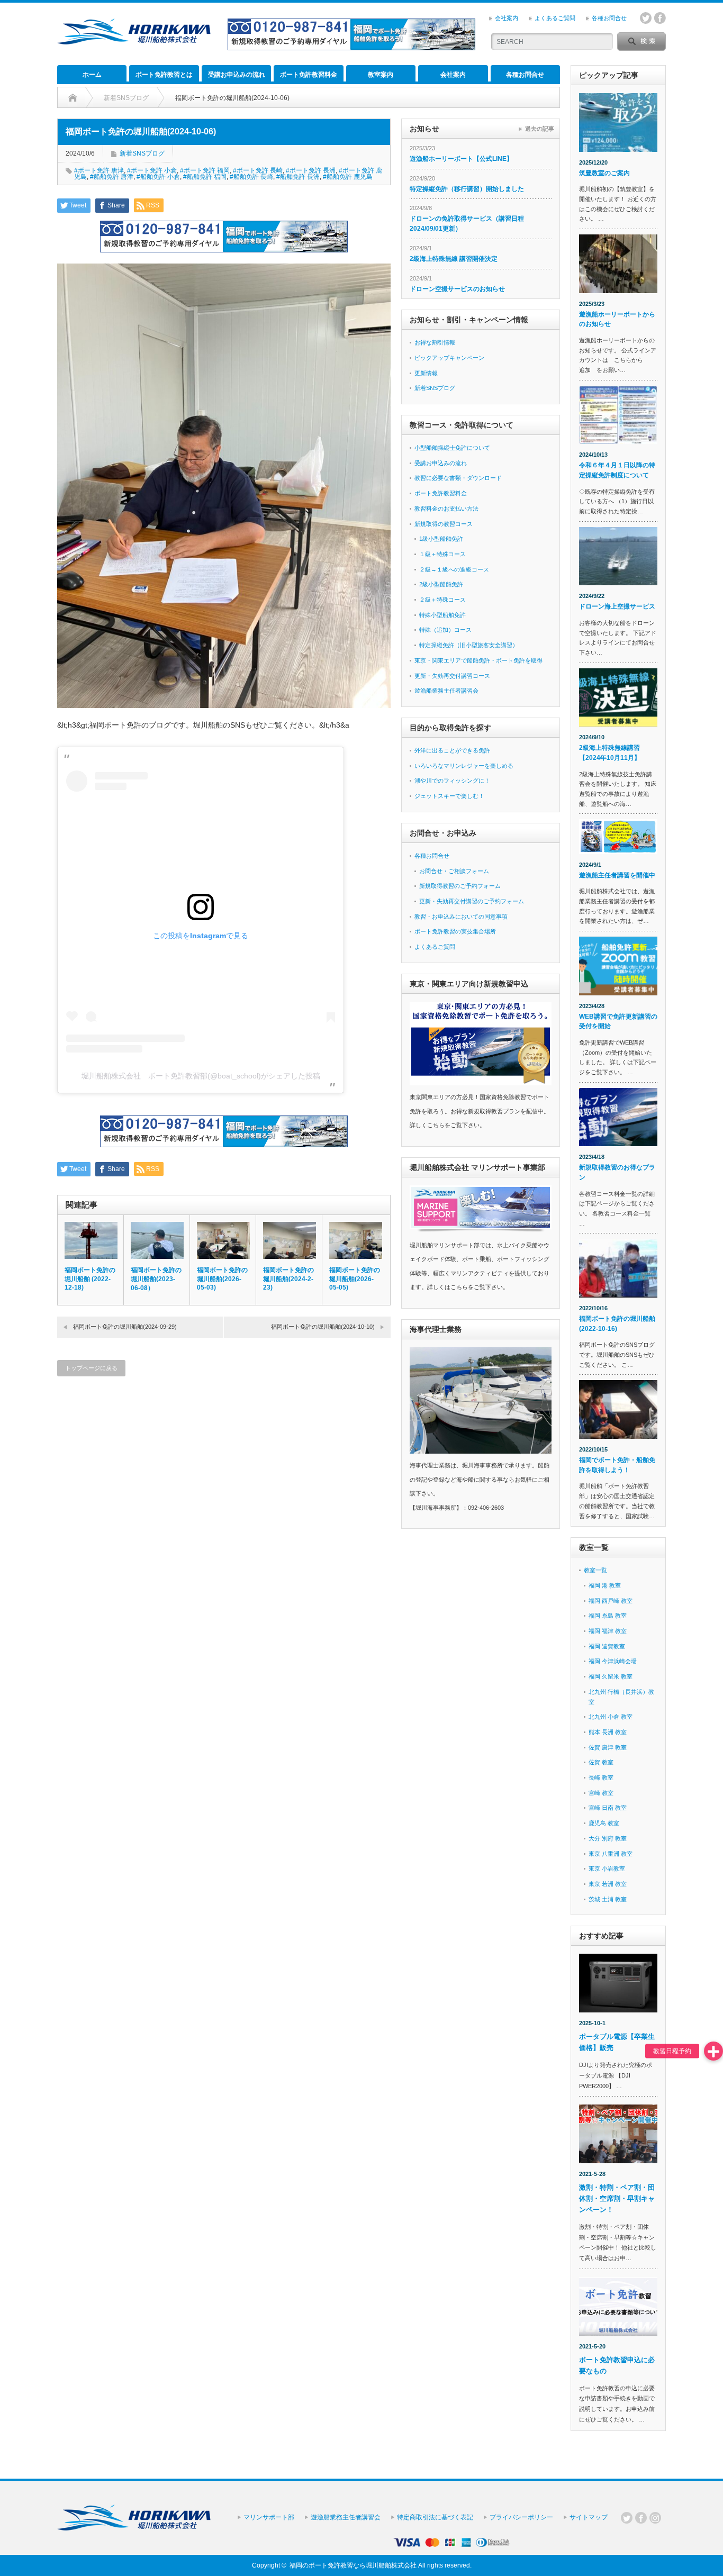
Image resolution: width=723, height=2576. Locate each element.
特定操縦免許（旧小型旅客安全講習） (469, 645)
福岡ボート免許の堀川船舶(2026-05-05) (355, 1279)
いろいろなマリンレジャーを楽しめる (464, 766)
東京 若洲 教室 (608, 1884)
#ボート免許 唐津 (99, 170)
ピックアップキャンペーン (449, 358)
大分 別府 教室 (608, 1838)
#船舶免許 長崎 (251, 177)
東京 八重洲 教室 (611, 1854)
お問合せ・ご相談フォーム (454, 871)
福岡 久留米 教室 (611, 1676)
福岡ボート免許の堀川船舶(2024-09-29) (125, 1327)
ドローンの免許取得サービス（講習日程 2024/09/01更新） (467, 224)
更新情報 (426, 373)
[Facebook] (641, 2518)
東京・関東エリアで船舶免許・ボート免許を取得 (478, 660)
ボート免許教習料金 (309, 75)
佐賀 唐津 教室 (608, 1747)
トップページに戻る (91, 1368)
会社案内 (507, 18)
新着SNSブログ (142, 153)
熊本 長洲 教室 (608, 1732)
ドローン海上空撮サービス (617, 606)
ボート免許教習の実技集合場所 (455, 931)
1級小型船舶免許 (441, 539)
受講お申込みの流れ (237, 75)
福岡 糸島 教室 (608, 1616)
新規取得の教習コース (444, 524)
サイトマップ (589, 2517)
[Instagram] (655, 2518)
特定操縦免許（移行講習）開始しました (467, 189)
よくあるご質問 (555, 18)
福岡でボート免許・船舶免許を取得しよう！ (617, 1465)
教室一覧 (595, 1570)
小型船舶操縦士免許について (452, 448)
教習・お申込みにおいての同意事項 (461, 917)
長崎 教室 (601, 1777)
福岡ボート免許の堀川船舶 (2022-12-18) (90, 1279)
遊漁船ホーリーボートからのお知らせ (617, 319)
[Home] (73, 98)
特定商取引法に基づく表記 (435, 2517)
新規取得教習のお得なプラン (617, 1172)
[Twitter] (627, 2518)
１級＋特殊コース (442, 554)
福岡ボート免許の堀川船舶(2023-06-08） (156, 1279)
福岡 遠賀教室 (607, 1646)
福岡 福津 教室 (608, 1631)
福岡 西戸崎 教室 (611, 1601)
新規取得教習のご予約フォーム (460, 886)
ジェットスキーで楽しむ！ (449, 796)
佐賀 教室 (601, 1762)
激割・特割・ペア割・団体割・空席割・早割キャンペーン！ (617, 2198)
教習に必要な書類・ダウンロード (458, 478)
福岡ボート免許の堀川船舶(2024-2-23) (288, 1279)
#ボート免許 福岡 (205, 170)
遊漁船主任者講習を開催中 (617, 875)
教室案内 (381, 75)
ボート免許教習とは (164, 75)
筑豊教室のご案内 (604, 173)
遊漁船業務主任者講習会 (446, 691)
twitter (646, 18)
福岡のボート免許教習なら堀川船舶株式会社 (353, 2565)
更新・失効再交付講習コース (452, 676)
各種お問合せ (609, 18)
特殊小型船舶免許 (442, 615)
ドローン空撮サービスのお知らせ (457, 289)
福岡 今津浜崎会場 (613, 1661)
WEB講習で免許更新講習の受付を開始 (618, 1022)
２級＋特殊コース (442, 600)
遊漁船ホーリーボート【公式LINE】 (461, 159)
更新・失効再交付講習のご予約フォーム (472, 901)
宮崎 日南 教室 (608, 1808)
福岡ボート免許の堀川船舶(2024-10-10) (323, 1327)
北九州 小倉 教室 (611, 1717)
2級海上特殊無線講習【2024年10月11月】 (610, 753)
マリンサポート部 (269, 2517)
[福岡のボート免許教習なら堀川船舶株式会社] (134, 40)
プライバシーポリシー (521, 2517)
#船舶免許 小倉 (158, 177)
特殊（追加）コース (445, 630)
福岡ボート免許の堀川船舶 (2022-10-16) (617, 1324)
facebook (660, 18)
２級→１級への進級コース (454, 569)
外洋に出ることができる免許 (452, 750)
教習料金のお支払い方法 (446, 509)
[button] (713, 2051)
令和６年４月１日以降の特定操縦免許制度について (617, 470)
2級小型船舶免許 (441, 584)
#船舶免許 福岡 (205, 177)
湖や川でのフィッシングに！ (452, 781)
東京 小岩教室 (607, 1868)
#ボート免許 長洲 (311, 170)
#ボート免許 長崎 (258, 170)
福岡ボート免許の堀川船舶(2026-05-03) (222, 1279)
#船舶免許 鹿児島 (348, 177)
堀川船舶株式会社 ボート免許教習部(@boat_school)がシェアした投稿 (201, 1076)
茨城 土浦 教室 (608, 1899)
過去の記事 (540, 129)
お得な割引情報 (435, 342)
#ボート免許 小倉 (152, 170)
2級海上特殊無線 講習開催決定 (454, 259)
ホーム (92, 75)
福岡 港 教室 (605, 1585)
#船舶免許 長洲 (298, 177)
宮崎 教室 (601, 1793)
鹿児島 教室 (604, 1823)
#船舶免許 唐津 (112, 177)
